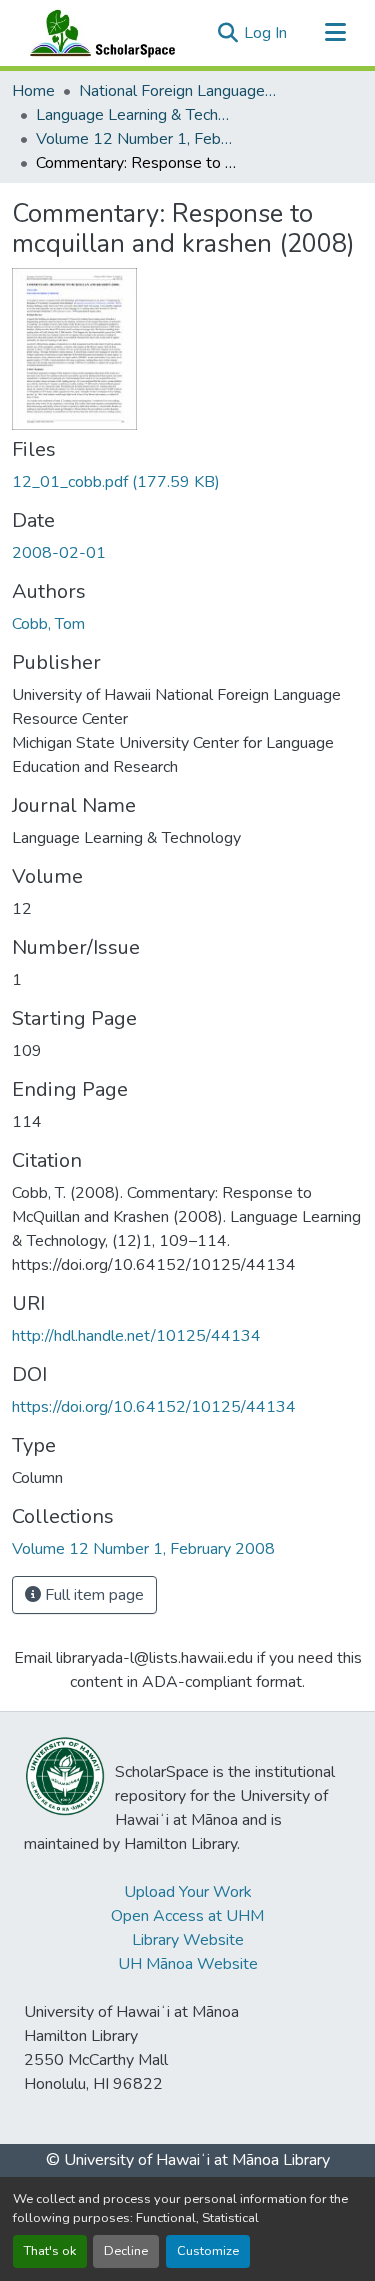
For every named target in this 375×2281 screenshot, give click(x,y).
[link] (187, 482)
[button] (98, 33)
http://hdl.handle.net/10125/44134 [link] (136, 1336)
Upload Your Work (188, 1892)
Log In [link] (265, 33)
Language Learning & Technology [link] (136, 115)
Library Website (188, 1940)
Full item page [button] (92, 1595)
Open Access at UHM (187, 1916)
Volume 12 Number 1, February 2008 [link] (136, 139)
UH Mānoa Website (188, 1964)
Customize (208, 2251)
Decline (126, 2251)
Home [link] (33, 91)
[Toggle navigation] (335, 33)
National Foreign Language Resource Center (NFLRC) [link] (179, 91)
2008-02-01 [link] (59, 553)
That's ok (50, 2251)
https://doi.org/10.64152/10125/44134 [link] (154, 1407)
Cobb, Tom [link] (48, 624)
